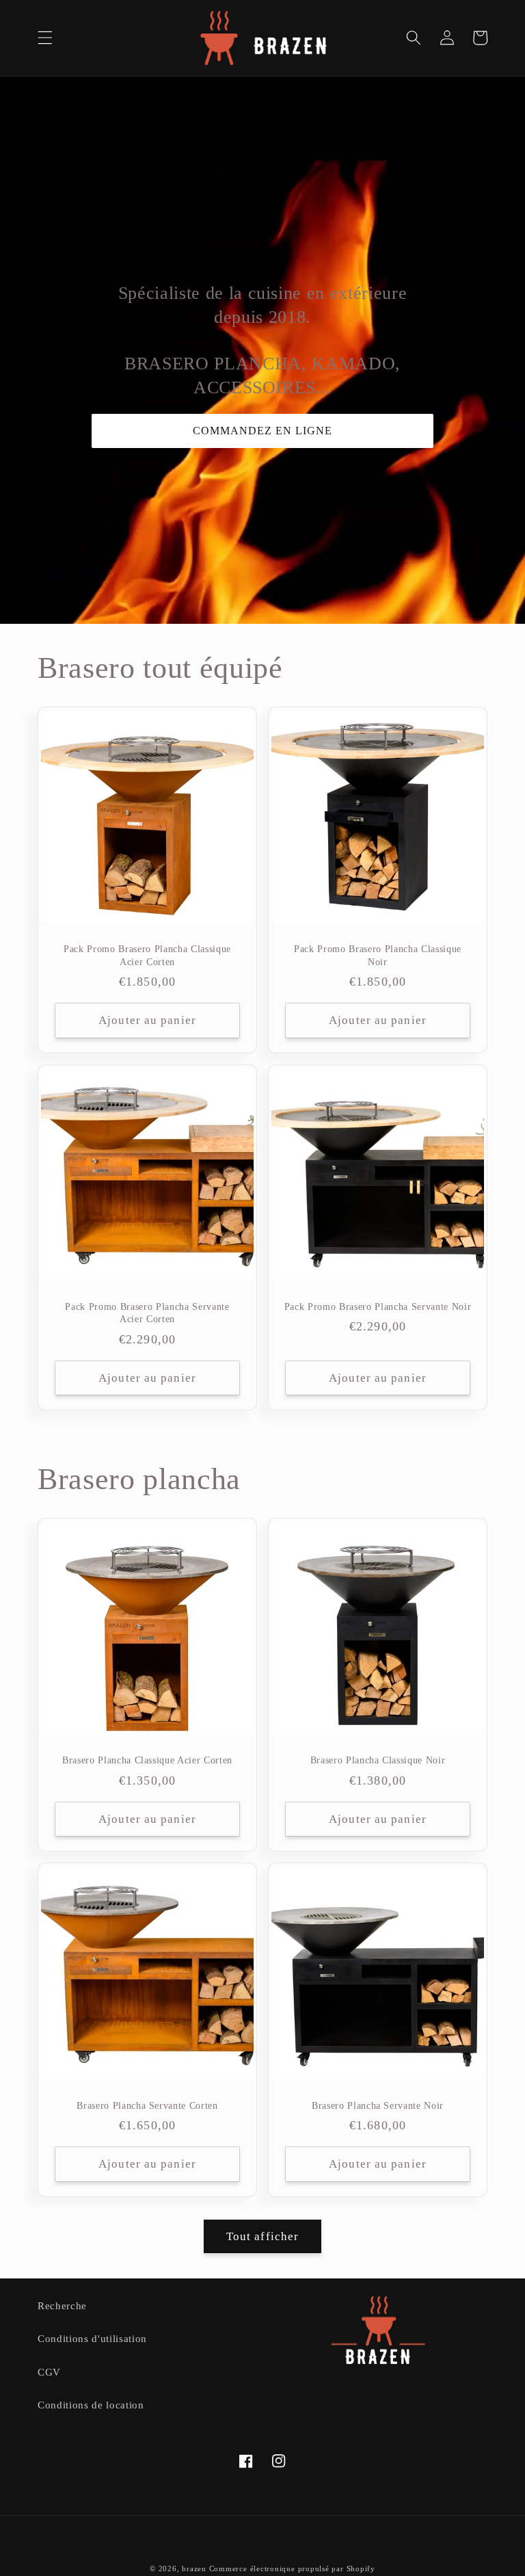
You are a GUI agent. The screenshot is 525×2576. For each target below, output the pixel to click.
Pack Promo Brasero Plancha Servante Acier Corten (147, 1313)
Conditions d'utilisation (92, 2338)
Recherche (62, 2305)
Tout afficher (262, 2236)
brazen (194, 2568)
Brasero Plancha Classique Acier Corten (147, 1760)
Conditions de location (91, 2405)
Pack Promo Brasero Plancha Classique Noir (378, 955)
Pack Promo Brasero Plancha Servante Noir (378, 1306)
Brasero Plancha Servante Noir (378, 2105)
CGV (49, 2372)
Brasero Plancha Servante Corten (147, 2105)
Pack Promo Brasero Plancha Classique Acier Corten (147, 955)
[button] (45, 38)
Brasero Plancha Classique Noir (378, 1760)
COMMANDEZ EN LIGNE (262, 431)
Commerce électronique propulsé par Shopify (292, 2568)
